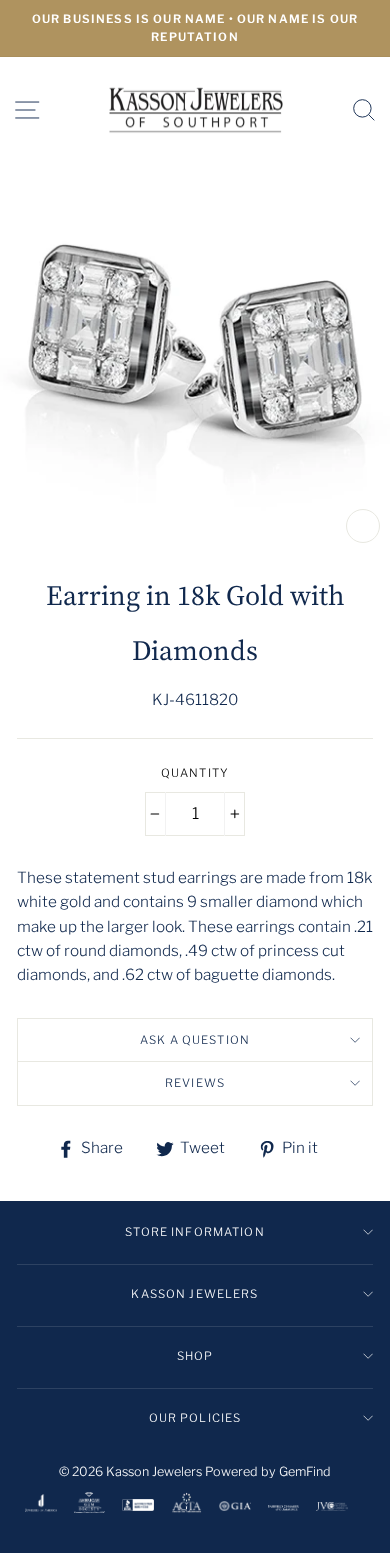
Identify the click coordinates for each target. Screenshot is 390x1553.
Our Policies (195, 1418)
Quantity (195, 773)
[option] (195, 28)
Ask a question (195, 1040)
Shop (195, 1356)
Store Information (195, 1232)
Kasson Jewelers (194, 1294)
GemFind (305, 1471)
